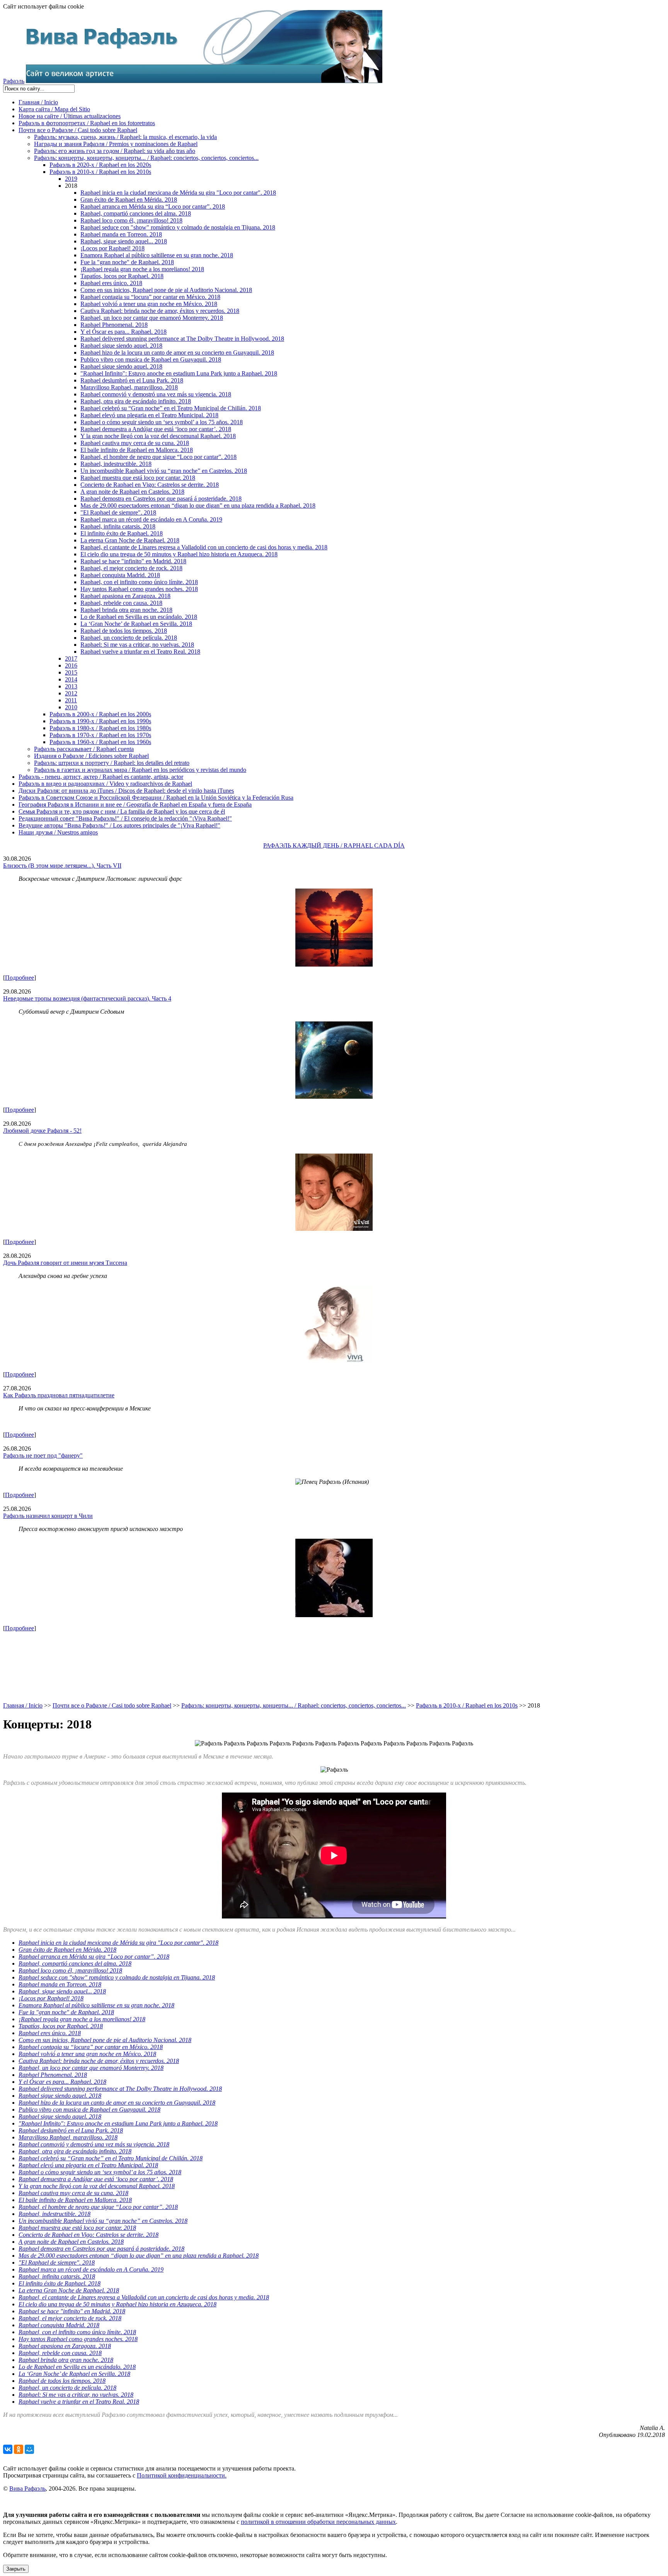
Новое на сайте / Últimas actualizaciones (70, 116)
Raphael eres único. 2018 (111, 283)
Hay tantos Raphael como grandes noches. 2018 (139, 589)
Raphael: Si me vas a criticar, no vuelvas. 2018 (137, 645)
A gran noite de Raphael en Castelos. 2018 (132, 492)
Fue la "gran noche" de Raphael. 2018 (127, 262)
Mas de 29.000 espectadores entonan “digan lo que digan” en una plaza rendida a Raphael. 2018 (198, 506)
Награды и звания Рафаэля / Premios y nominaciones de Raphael (116, 144)
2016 (71, 665)
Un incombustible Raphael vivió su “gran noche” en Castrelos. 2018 (164, 471)
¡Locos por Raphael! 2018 (112, 248)
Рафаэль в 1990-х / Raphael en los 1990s (100, 721)
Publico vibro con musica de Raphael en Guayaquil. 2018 (151, 359)
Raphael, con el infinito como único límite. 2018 (139, 582)
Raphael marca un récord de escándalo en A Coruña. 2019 (151, 519)
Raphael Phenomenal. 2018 (114, 325)
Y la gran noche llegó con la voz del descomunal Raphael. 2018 (158, 436)
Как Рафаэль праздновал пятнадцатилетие (59, 1395)
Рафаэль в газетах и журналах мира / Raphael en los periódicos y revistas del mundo (140, 770)
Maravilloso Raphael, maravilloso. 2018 (129, 387)
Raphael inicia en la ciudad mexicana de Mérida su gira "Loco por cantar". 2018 (178, 193)
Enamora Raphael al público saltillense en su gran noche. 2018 (157, 255)
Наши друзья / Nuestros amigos (58, 832)
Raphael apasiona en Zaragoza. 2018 (125, 596)
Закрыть (16, 2569)
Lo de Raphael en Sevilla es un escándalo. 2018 (139, 617)
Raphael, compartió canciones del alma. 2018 (136, 213)
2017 (71, 658)
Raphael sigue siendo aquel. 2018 (121, 346)
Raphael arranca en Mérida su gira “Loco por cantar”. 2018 (153, 206)
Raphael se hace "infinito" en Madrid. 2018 (133, 561)
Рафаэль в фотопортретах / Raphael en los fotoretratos (87, 123)
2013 (71, 686)
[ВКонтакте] (8, 2449)
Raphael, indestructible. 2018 (116, 464)
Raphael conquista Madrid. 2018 (120, 575)
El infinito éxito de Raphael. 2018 (122, 533)
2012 (71, 693)
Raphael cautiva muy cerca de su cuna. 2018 (135, 443)
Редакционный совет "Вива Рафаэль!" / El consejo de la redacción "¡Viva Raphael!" (125, 818)
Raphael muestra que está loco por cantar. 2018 (138, 478)
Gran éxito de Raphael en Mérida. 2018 (129, 200)
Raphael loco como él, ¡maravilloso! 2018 (131, 220)
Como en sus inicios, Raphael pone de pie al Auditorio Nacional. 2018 (166, 290)
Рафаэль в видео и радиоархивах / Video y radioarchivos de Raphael (105, 784)
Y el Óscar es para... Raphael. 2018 (124, 332)
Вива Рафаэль (27, 2488)
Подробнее (20, 978)
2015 (71, 672)
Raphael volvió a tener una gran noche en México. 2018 (149, 304)
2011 (71, 700)
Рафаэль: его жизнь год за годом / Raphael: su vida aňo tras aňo (115, 151)
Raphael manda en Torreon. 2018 (121, 234)
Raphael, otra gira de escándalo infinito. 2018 (136, 401)
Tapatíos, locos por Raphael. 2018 (122, 276)
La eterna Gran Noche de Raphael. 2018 (130, 540)
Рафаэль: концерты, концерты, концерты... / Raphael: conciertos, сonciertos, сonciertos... (146, 158)
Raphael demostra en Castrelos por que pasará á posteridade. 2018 (161, 499)
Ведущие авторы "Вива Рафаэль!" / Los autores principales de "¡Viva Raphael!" (119, 825)
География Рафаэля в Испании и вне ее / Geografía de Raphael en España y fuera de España (135, 805)
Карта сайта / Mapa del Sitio (54, 109)
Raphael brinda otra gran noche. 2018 (126, 610)
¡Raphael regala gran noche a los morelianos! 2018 (142, 269)
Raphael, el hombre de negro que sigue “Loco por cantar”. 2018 (158, 457)
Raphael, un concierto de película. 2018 (129, 638)
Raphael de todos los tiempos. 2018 (124, 631)
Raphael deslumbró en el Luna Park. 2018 (132, 380)
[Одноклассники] (19, 2449)
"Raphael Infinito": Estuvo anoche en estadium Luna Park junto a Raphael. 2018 (179, 373)
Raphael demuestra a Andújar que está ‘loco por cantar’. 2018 (156, 429)
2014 (71, 679)
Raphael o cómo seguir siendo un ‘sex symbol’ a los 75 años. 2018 (162, 422)
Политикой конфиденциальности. (182, 2475)
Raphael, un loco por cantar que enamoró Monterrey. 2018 (152, 318)
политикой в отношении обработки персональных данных (318, 2522)
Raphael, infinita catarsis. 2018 (118, 526)
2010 (71, 707)
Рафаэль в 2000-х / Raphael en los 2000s (100, 714)
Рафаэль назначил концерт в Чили (48, 1516)
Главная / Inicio (38, 102)
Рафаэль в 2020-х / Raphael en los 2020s (100, 165)
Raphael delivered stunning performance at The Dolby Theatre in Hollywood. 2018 (182, 339)
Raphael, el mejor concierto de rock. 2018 (131, 568)
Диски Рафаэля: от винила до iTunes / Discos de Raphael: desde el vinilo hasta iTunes (126, 791)
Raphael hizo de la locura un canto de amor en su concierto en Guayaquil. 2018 (177, 353)
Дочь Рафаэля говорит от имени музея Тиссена (65, 1263)
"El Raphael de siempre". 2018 (118, 512)
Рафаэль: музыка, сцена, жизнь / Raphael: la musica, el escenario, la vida (125, 137)
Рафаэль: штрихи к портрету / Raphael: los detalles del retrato (112, 763)
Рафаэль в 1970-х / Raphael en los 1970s (100, 735)
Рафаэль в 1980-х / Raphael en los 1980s (100, 728)
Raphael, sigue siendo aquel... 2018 (124, 241)
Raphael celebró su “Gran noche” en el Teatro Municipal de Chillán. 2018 (171, 408)
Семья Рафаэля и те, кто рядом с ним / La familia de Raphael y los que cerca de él (122, 811)
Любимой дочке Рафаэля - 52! (42, 1131)
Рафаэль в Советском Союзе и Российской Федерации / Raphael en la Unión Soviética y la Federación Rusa (156, 798)
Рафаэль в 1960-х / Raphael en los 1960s (100, 742)
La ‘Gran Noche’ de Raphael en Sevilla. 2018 (136, 624)
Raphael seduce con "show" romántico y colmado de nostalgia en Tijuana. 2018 (178, 227)
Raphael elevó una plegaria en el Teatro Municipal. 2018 (149, 415)
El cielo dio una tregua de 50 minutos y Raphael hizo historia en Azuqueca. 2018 (179, 554)
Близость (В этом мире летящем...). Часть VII (62, 866)
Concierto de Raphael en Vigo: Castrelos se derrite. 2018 (150, 485)
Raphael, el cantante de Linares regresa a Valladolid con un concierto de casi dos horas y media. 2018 (204, 547)
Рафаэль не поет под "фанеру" (43, 1455)
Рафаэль (14, 81)
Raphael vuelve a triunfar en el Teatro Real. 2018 (140, 652)
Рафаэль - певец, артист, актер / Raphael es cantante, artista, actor (101, 777)
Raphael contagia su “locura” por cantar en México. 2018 (150, 297)
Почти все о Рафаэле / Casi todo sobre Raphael (78, 130)
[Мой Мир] (29, 2449)
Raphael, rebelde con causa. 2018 (121, 603)
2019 (71, 179)
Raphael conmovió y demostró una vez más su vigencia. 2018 (156, 394)
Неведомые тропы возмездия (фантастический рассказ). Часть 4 (87, 998)
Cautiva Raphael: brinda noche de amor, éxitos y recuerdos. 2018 (160, 311)
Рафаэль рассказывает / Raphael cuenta (84, 749)
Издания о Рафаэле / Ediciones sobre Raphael (91, 756)
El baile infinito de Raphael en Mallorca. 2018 (137, 450)
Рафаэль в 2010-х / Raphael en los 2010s (100, 172)
